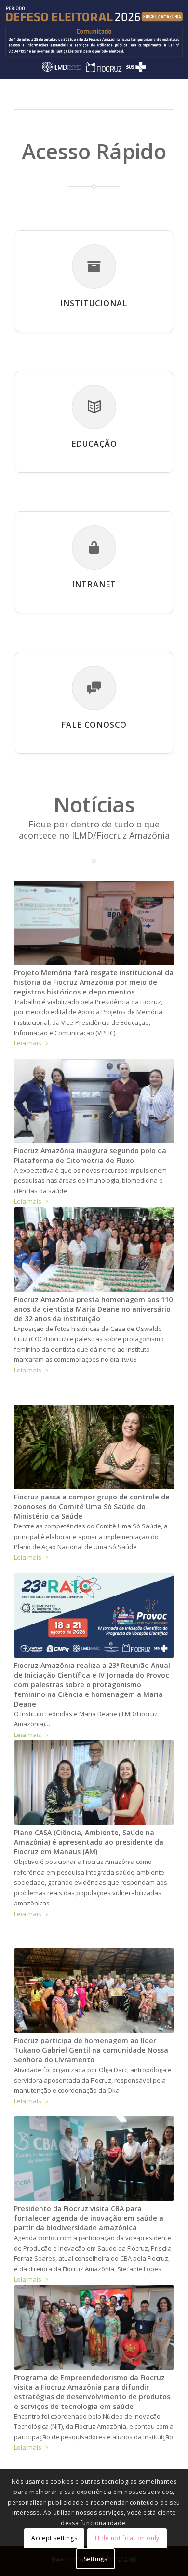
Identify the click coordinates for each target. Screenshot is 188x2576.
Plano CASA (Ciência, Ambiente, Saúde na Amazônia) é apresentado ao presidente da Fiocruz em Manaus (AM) (89, 1842)
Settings (96, 2559)
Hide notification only (127, 2538)
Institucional (94, 303)
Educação (94, 444)
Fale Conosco (94, 725)
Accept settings (54, 2538)
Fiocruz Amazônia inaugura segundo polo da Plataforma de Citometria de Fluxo (90, 1155)
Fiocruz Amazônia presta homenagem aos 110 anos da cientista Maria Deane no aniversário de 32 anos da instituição (93, 1309)
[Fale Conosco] (94, 688)
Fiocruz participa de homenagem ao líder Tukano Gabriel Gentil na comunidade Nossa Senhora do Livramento (91, 2050)
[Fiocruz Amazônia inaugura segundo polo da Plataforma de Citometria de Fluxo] (94, 1101)
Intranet (94, 584)
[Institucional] (94, 266)
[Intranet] (94, 547)
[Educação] (94, 407)
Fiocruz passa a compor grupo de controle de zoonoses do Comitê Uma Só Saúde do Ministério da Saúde (92, 1506)
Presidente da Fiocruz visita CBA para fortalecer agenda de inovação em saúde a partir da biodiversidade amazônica (89, 2218)
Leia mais (28, 1043)
